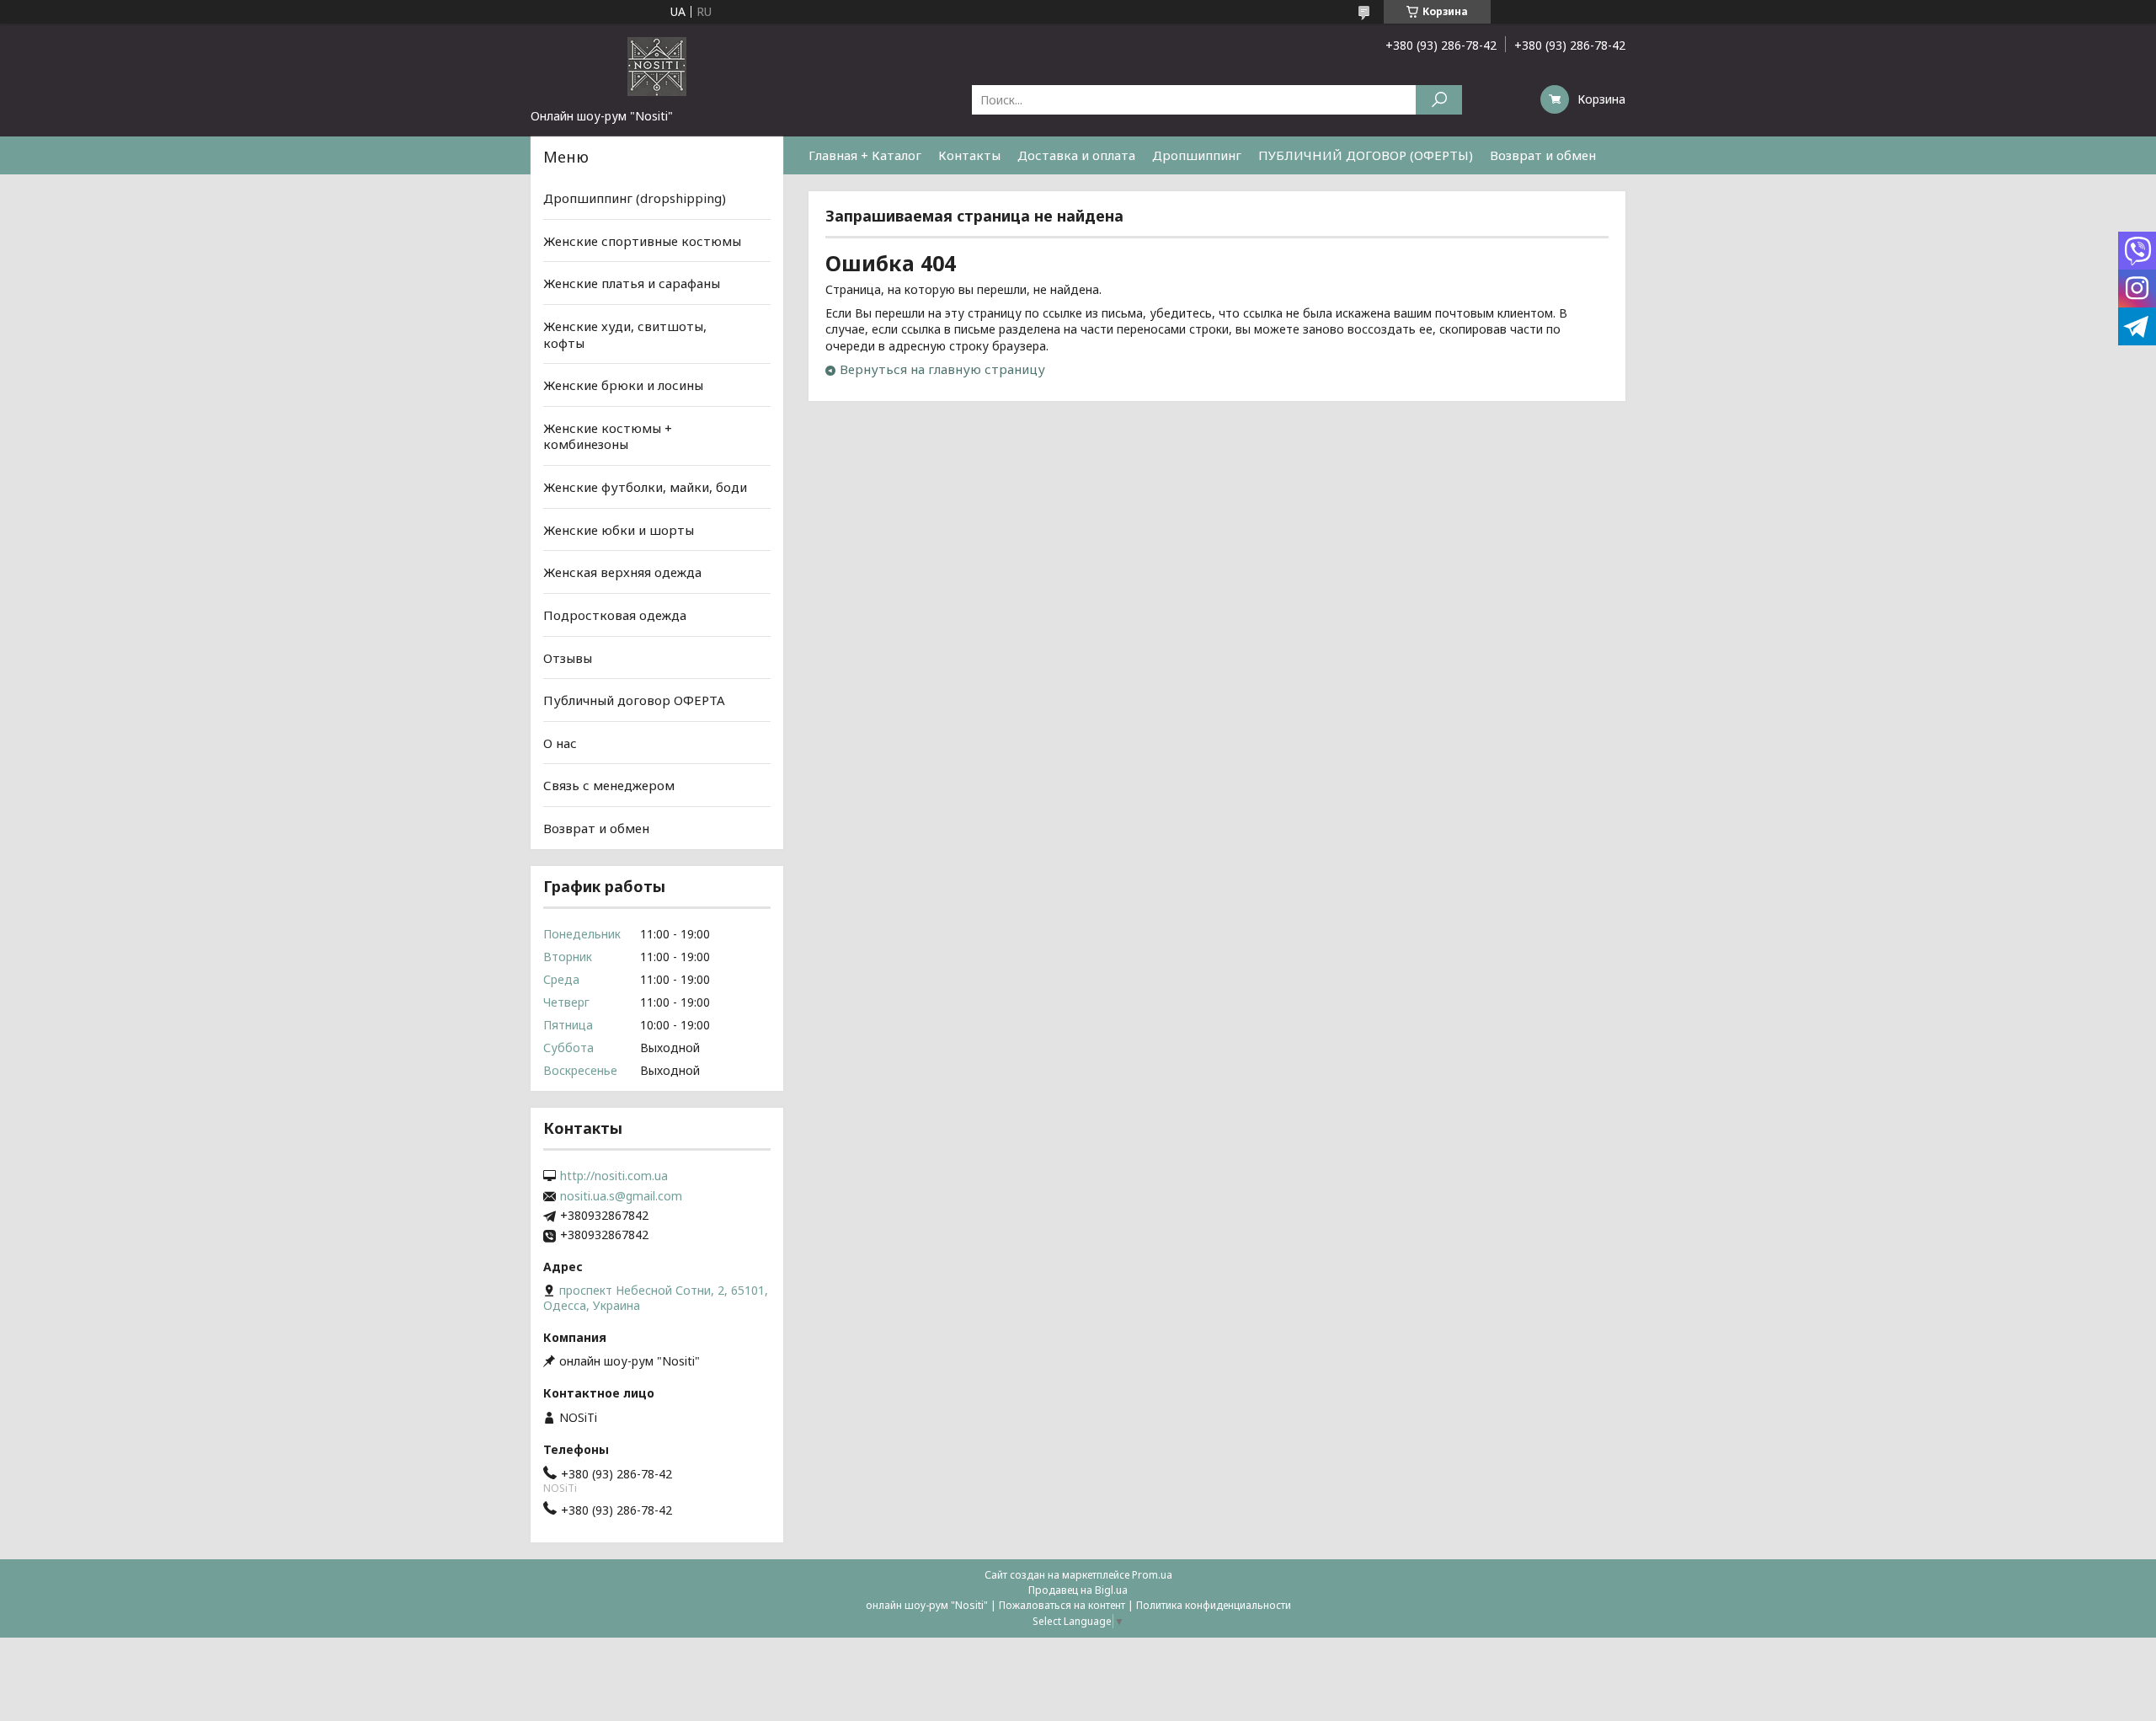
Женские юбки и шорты (619, 530)
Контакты (969, 155)
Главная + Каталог (865, 155)
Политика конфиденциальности (1214, 1605)
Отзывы (568, 657)
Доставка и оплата (1076, 155)
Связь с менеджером (609, 785)
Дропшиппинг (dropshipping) (635, 198)
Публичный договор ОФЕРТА (634, 700)
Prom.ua (1152, 1575)
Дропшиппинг (1197, 155)
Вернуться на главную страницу (942, 369)
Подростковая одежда (615, 615)
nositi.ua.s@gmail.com (621, 1196)
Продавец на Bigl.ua (1078, 1590)
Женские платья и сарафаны (632, 283)
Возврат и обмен (1543, 155)
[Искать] (1439, 100)
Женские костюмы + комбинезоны (608, 436)
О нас (560, 743)
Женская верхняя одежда (622, 572)
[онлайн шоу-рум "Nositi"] (657, 66)
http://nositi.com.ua (614, 1176)
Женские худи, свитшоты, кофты (625, 334)
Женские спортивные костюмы (642, 241)
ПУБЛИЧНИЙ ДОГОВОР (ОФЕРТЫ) (1366, 155)
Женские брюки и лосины (623, 385)
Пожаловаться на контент (1062, 1605)
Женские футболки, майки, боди (645, 487)
